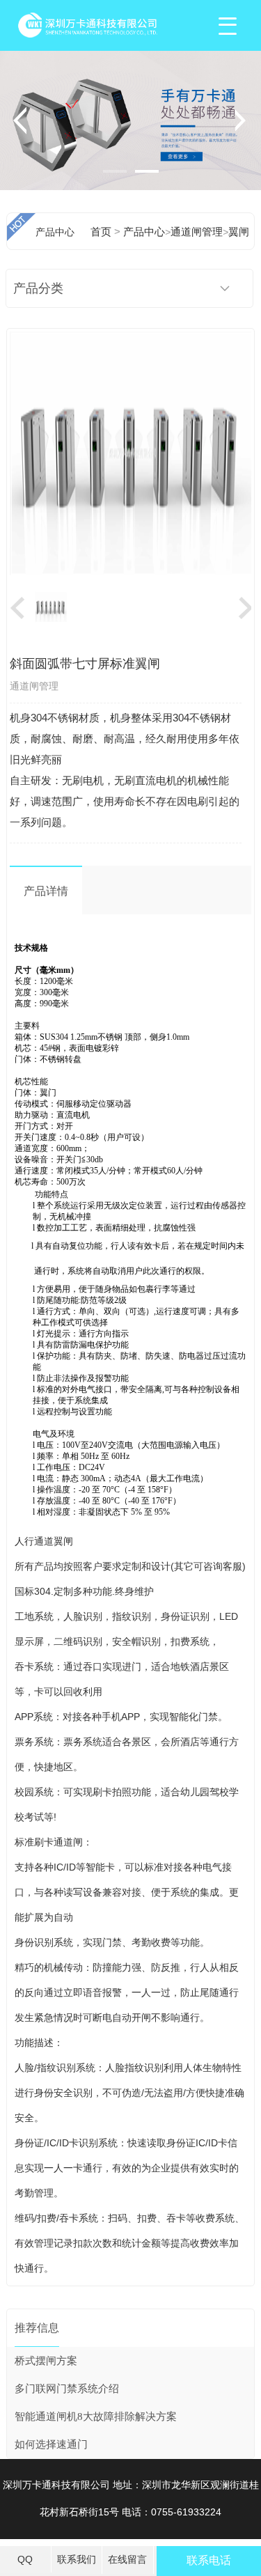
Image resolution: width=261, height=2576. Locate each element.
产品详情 (46, 891)
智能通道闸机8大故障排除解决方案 (96, 2417)
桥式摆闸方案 (46, 2361)
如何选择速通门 (51, 2444)
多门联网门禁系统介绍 (67, 2389)
